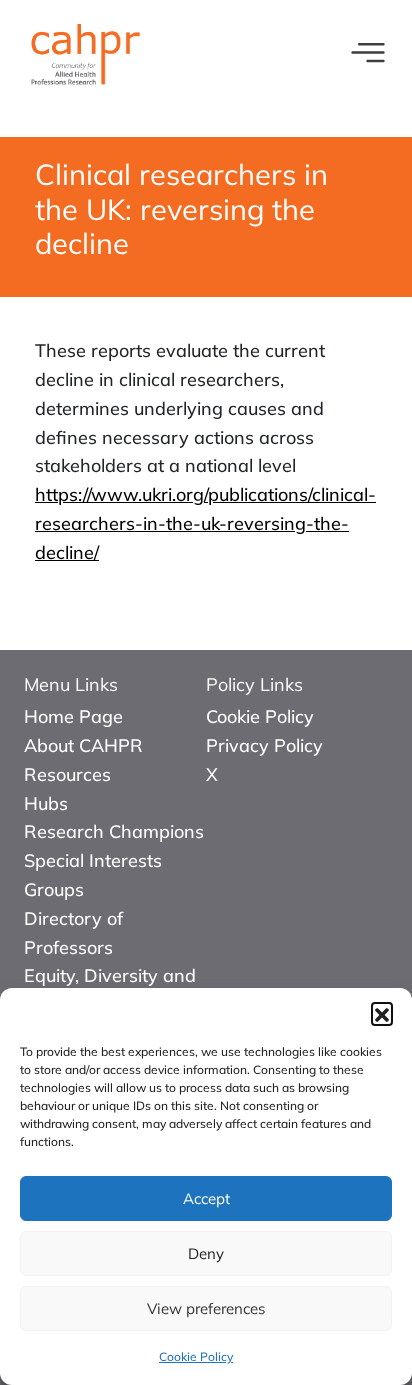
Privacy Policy (264, 745)
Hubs (46, 803)
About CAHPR (83, 745)
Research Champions (114, 831)
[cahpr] (84, 50)
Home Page (73, 716)
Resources (67, 774)
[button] (382, 1013)
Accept (206, 1198)
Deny (206, 1253)
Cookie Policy (196, 1356)
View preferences (206, 1308)
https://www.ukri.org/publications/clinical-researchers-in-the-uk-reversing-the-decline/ (205, 523)
